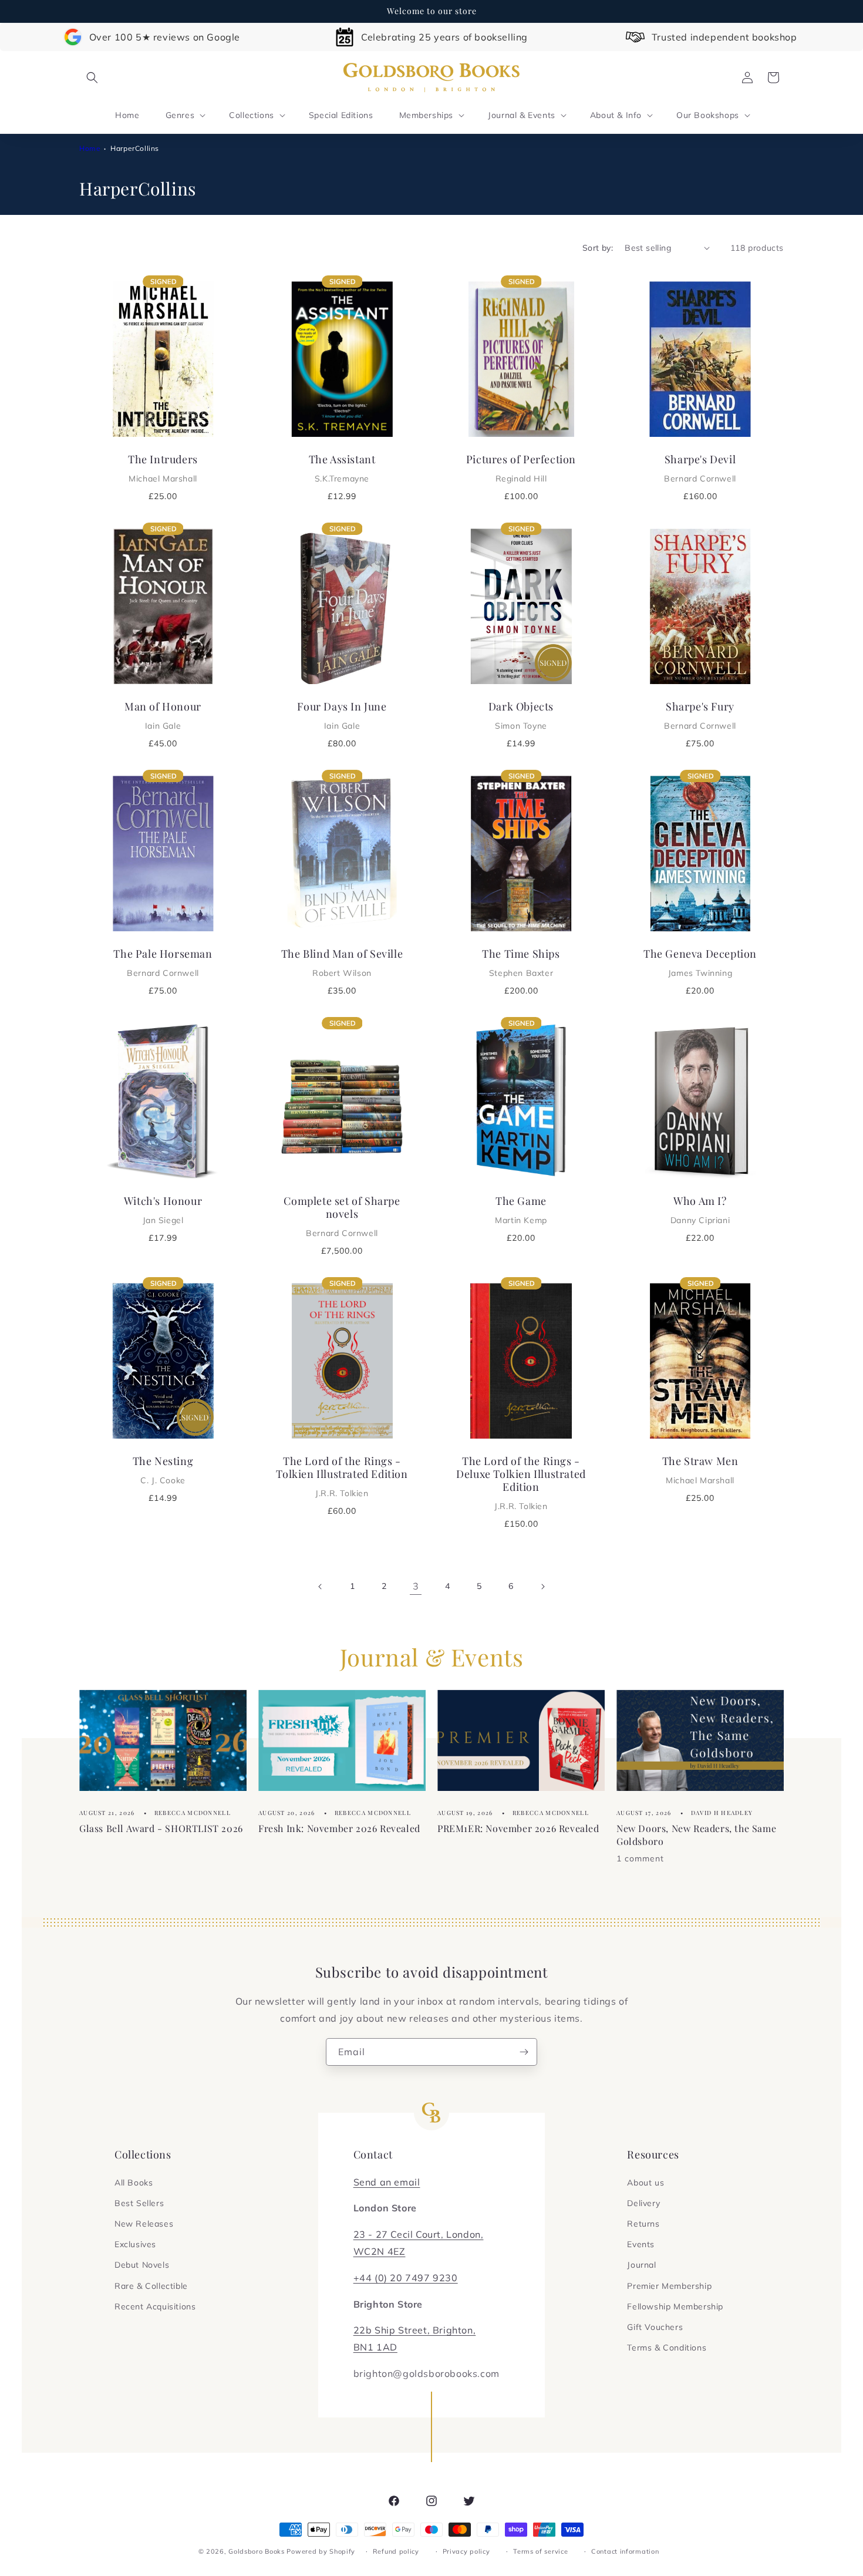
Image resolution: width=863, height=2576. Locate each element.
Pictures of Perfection (521, 468)
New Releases (144, 2224)
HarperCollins (135, 148)
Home (90, 148)
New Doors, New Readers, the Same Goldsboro (696, 1834)
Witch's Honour (163, 1210)
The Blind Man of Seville (342, 962)
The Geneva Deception (700, 962)
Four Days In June (342, 715)
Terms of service (540, 2551)
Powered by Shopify (321, 2551)
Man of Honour (163, 715)
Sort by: (598, 248)
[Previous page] (321, 1587)
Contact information (625, 2551)
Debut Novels (142, 2265)
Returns (643, 2224)
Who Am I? (700, 1210)
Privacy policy (466, 2551)
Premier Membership (669, 2286)
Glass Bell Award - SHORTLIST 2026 (161, 1828)
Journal (641, 2265)
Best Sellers (139, 2203)
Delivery (643, 2203)
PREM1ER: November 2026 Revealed (518, 1828)
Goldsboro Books (257, 2551)
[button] (92, 78)
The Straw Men (700, 1470)
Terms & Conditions (667, 2348)
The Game (521, 1210)
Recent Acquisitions (155, 2306)
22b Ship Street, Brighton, (415, 2330)
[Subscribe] (524, 2052)
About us (645, 2183)
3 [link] (416, 1586)
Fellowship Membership (675, 2306)
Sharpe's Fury (700, 715)
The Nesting (163, 1470)
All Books (134, 2183)
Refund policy (396, 2551)
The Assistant (342, 468)
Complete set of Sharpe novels (342, 1216)
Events (641, 2244)
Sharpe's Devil (700, 468)
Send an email (387, 2182)
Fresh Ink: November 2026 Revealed (339, 1828)
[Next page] (542, 1587)
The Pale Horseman (163, 962)
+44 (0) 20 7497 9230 (406, 2278)
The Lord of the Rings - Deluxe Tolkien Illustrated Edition (521, 1483)
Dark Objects (521, 715)
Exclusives (135, 2244)
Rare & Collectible (151, 2286)
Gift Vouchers (655, 2327)
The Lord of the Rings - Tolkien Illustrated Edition (342, 1476)
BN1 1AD (375, 2347)
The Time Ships (521, 962)
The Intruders (163, 468)
